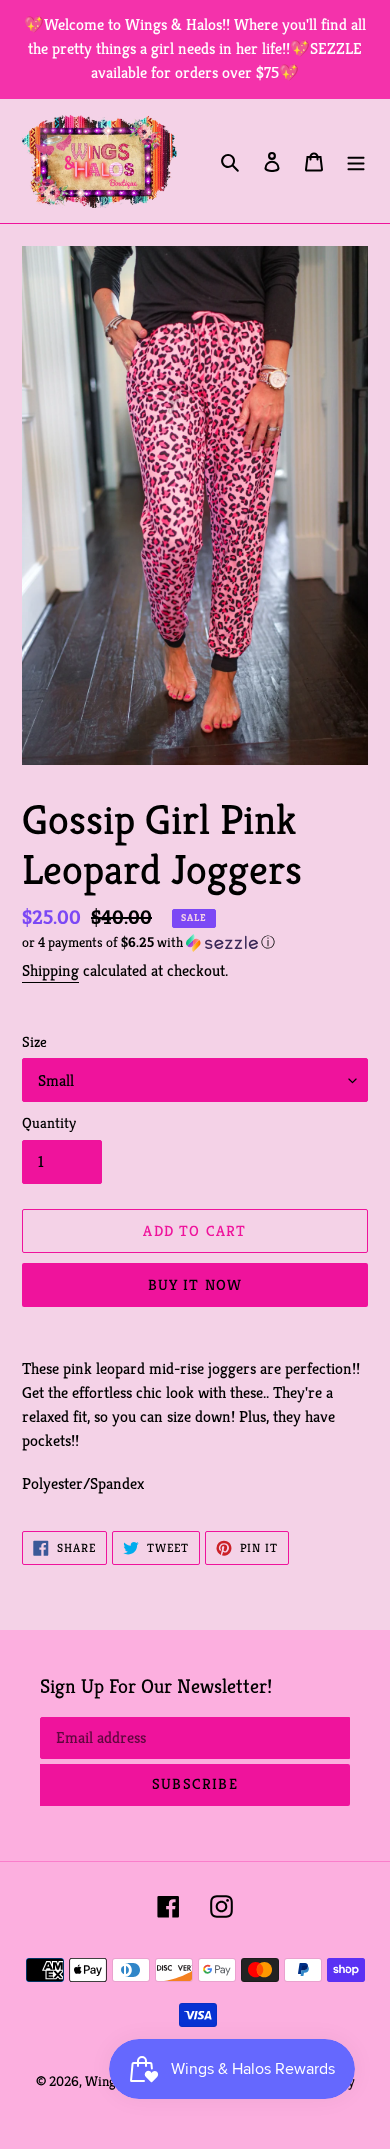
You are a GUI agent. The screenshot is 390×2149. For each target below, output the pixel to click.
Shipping (50, 970)
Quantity (49, 1122)
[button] (148, 942)
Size (34, 1041)
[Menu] (356, 161)
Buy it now (195, 1284)
